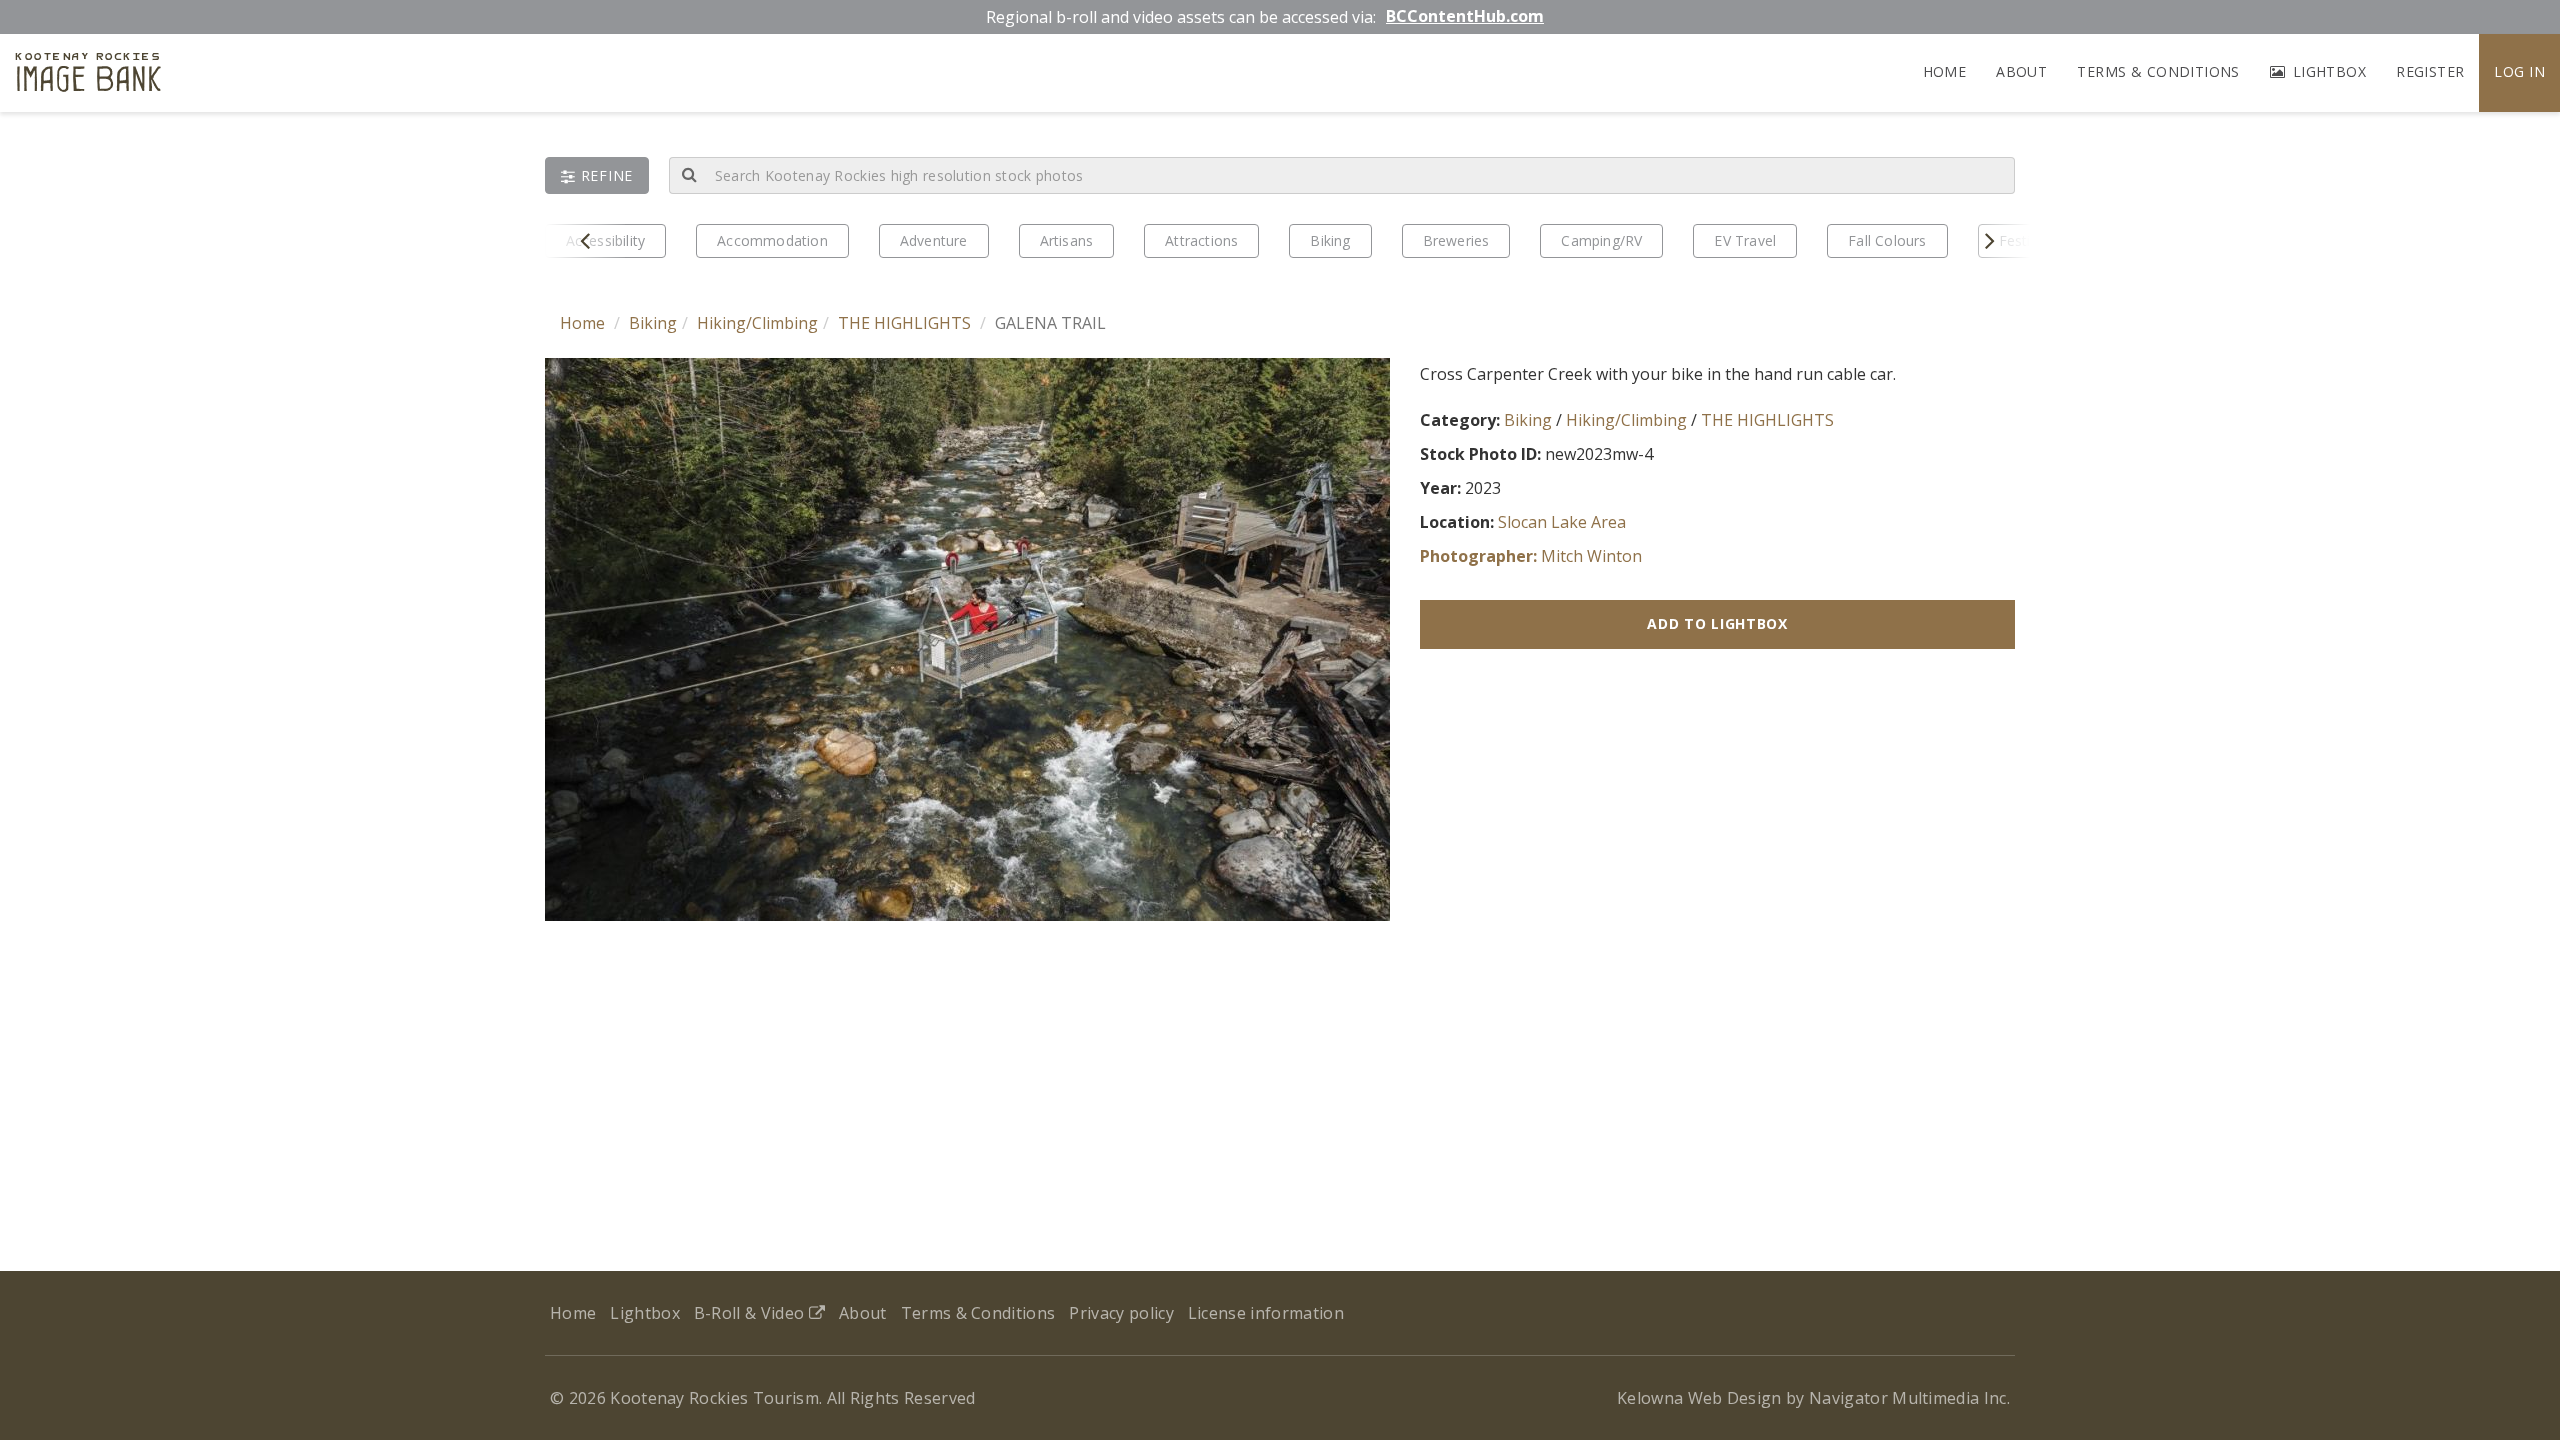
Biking (1330, 240)
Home (1945, 71)
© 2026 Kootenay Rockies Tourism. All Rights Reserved (763, 1398)
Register (2430, 71)
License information (1266, 1313)
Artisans (1067, 240)
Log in (2519, 71)
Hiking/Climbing (757, 323)
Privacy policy (1121, 1313)
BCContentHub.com (1465, 16)
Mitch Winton (1591, 556)
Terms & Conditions (2158, 71)
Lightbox (2327, 71)
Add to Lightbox (1717, 623)
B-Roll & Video (751, 1313)
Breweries (1456, 240)
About (2021, 71)
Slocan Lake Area (1562, 522)
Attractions (1201, 240)
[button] (597, 175)
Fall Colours (1887, 240)
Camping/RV (1601, 240)
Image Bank (88, 75)
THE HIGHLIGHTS (904, 323)
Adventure (934, 240)
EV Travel (1745, 240)
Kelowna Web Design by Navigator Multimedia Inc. (1813, 1398)
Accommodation (772, 240)
